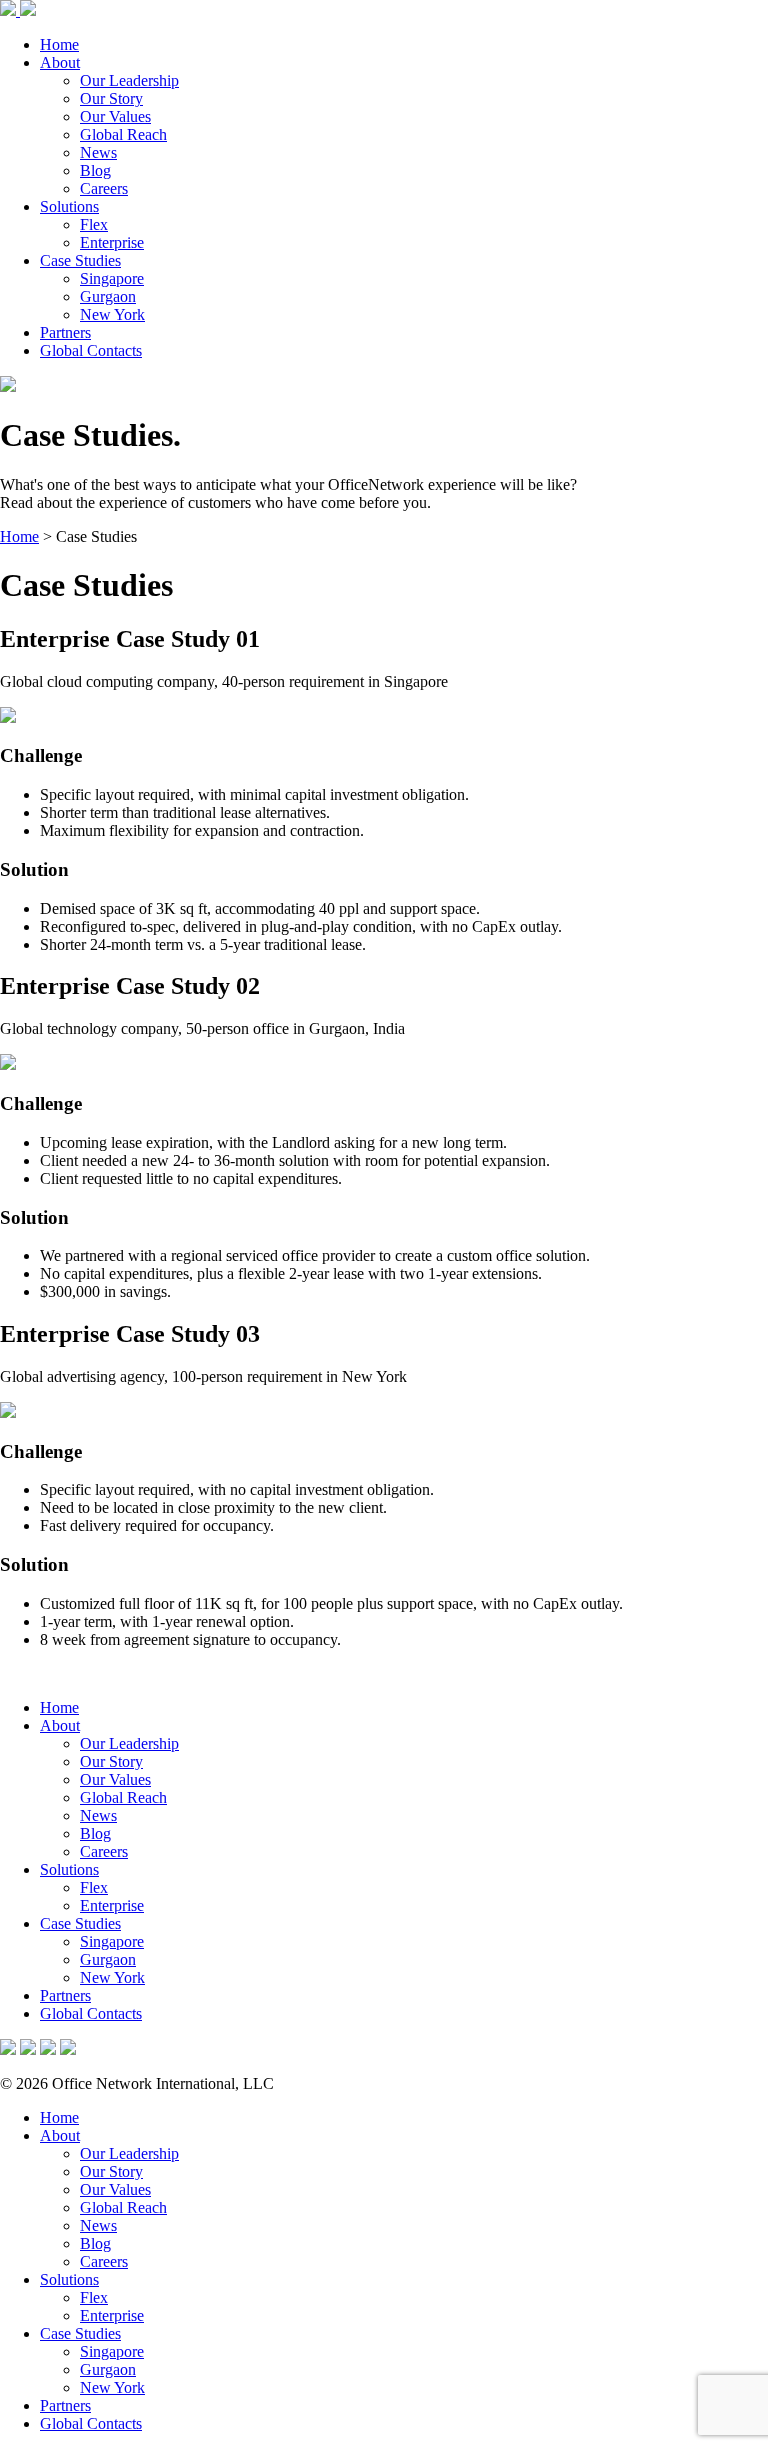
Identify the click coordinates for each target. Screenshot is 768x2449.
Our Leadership (129, 80)
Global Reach (123, 134)
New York (112, 314)
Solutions (69, 206)
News (98, 152)
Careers (104, 188)
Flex (94, 224)
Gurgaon (108, 296)
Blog (95, 170)
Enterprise (112, 242)
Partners (65, 332)
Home (59, 44)
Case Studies (80, 260)
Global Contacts (91, 350)
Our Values (115, 116)
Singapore (112, 278)
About (60, 62)
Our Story (111, 98)
